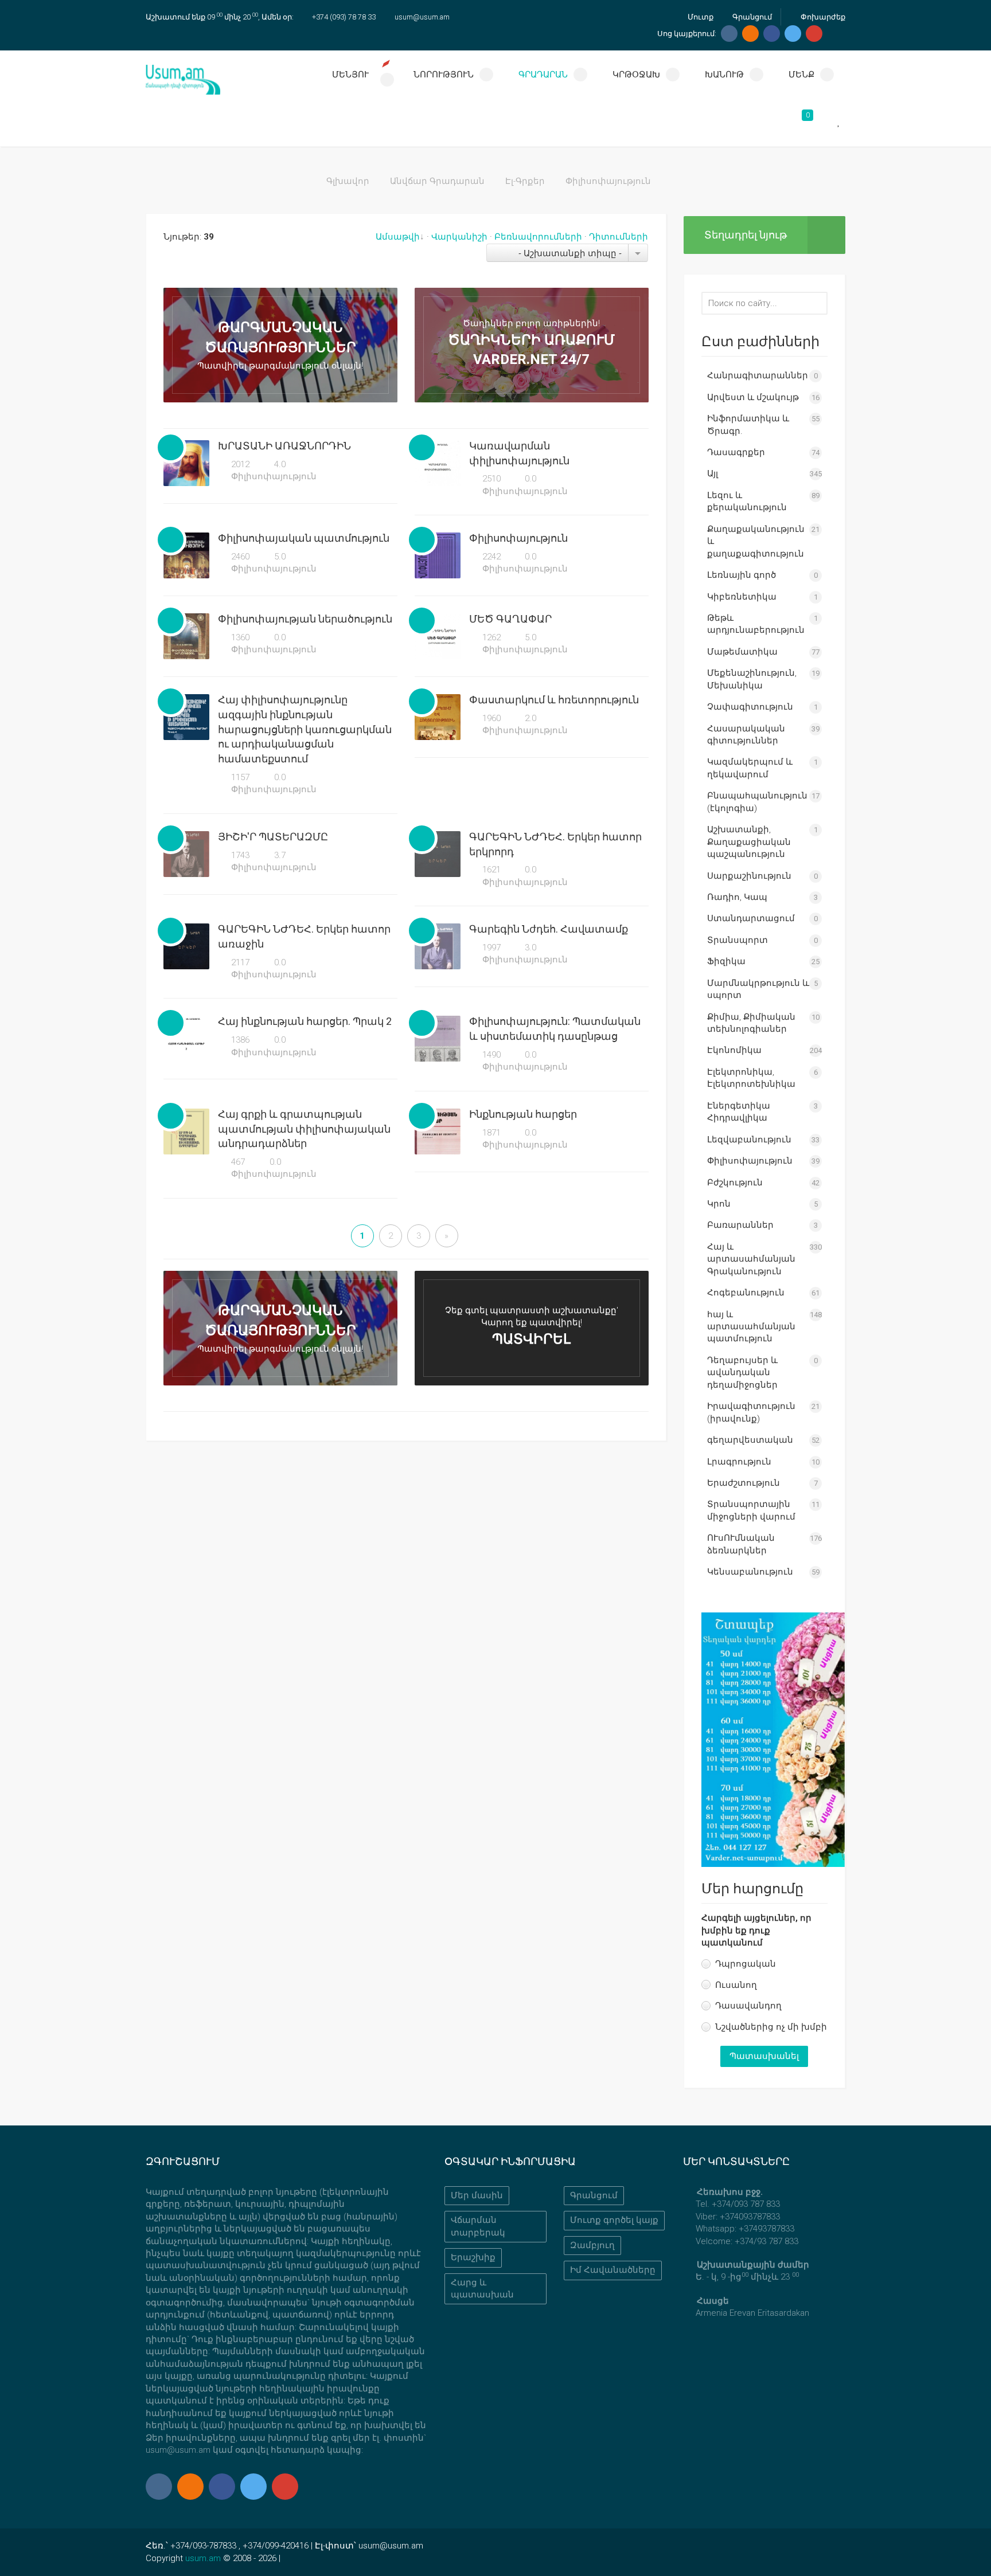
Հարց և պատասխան (482, 2289)
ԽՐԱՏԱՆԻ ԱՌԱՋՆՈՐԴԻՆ (284, 446)
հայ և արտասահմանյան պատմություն (751, 1327)
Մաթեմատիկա (742, 652)
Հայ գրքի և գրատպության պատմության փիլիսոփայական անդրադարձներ (304, 1129)
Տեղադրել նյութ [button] (746, 235)
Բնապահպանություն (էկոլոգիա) (757, 802)
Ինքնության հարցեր (523, 1114)
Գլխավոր (348, 181)
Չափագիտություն (750, 707)
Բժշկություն (735, 1183)
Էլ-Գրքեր (525, 181)
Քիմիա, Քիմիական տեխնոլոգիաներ (751, 1023)
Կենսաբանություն (750, 1572)
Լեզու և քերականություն (747, 501)
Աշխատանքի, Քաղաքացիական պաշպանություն (749, 842)
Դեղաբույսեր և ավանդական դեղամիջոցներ (742, 1373)
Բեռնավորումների (538, 237)
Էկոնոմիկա (734, 1050)
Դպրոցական (746, 1964)
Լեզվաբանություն (749, 1140)
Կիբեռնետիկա (742, 597)
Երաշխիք (473, 2257)
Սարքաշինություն (749, 876)
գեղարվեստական (750, 1440)
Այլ (713, 473)
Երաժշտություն (744, 1483)
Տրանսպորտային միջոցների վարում (751, 1510)
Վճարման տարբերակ (478, 2226)
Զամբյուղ (592, 2245)
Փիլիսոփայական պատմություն (304, 538)
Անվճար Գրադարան (437, 181)
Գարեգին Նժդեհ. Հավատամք (549, 929)
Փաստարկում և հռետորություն (554, 700)
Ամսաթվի (398, 237)
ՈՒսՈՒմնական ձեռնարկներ (741, 1544)
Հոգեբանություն (746, 1293)
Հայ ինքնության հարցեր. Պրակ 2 (305, 1021)
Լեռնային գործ (742, 575)
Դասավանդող (748, 2006)
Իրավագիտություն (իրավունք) (751, 1412)
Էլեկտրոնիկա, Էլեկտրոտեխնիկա (751, 1078)
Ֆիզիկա (726, 961)
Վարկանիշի (459, 237)
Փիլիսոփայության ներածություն (305, 619)
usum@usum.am (422, 17)
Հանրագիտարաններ (758, 375)
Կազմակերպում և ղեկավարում (750, 768)
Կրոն (719, 1204)
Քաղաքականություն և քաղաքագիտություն (756, 541)
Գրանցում (751, 17)
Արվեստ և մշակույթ (753, 397)
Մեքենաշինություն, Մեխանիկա (752, 679)
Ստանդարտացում (751, 918)
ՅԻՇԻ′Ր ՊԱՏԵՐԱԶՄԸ (273, 837)
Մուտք (700, 17)
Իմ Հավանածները (613, 2270)
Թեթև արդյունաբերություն (756, 624)
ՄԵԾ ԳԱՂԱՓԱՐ (510, 619)
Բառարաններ (740, 1225)
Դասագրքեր (736, 452)
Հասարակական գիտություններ (746, 735)
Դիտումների (619, 237)
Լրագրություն (739, 1462)
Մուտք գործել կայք (614, 2220)
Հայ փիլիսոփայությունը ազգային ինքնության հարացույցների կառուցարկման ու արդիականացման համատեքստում (305, 729)
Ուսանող (736, 1985)
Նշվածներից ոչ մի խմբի (771, 2027)
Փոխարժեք (822, 17)
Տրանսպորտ (738, 940)
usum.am (203, 2558)
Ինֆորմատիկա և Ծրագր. (748, 424)
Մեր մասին (477, 2195)
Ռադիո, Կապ (737, 897)
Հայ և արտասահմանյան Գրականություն (751, 1259)
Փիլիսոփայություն (273, 476)
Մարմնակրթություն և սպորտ (758, 989)
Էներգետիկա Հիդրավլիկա (739, 1112)
